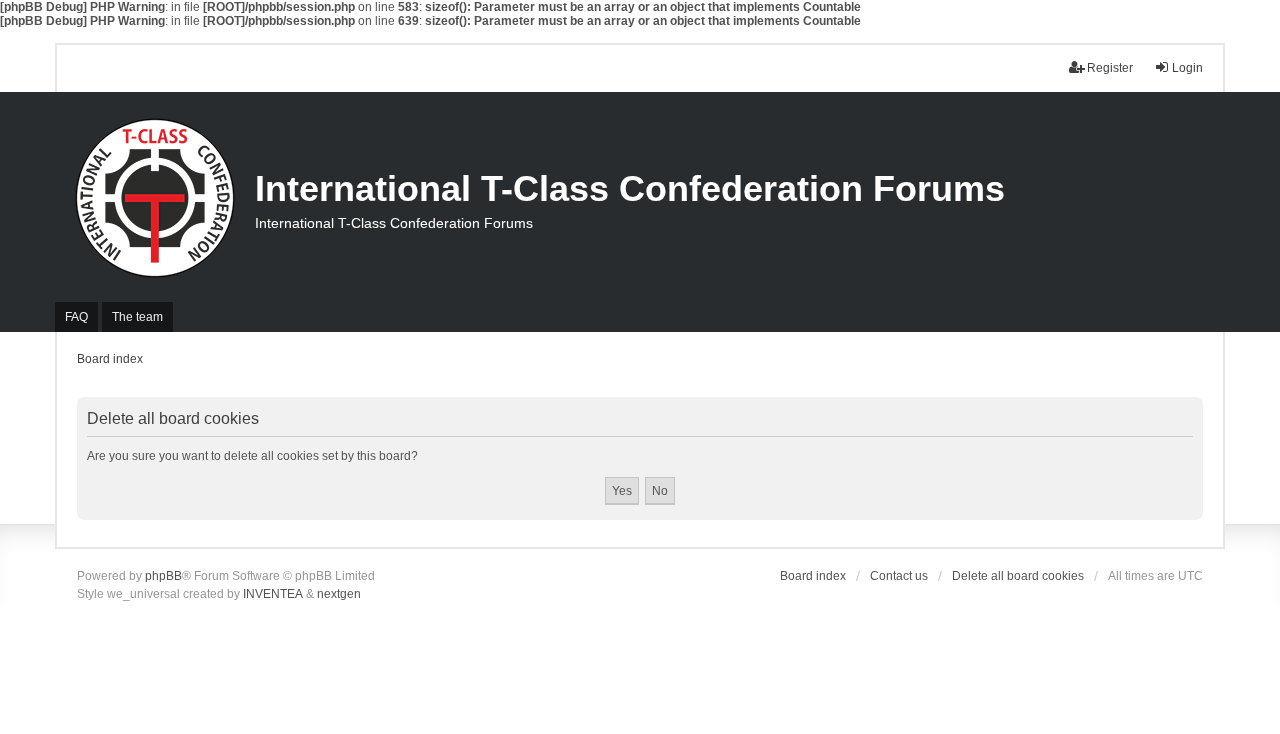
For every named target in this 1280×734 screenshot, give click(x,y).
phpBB (163, 576)
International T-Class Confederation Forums (630, 188)
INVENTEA (273, 594)
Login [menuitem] (1187, 68)
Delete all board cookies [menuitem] (1018, 576)
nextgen (339, 594)
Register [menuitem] (1110, 68)
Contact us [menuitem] (899, 576)
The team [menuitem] (137, 317)
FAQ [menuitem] (76, 317)
